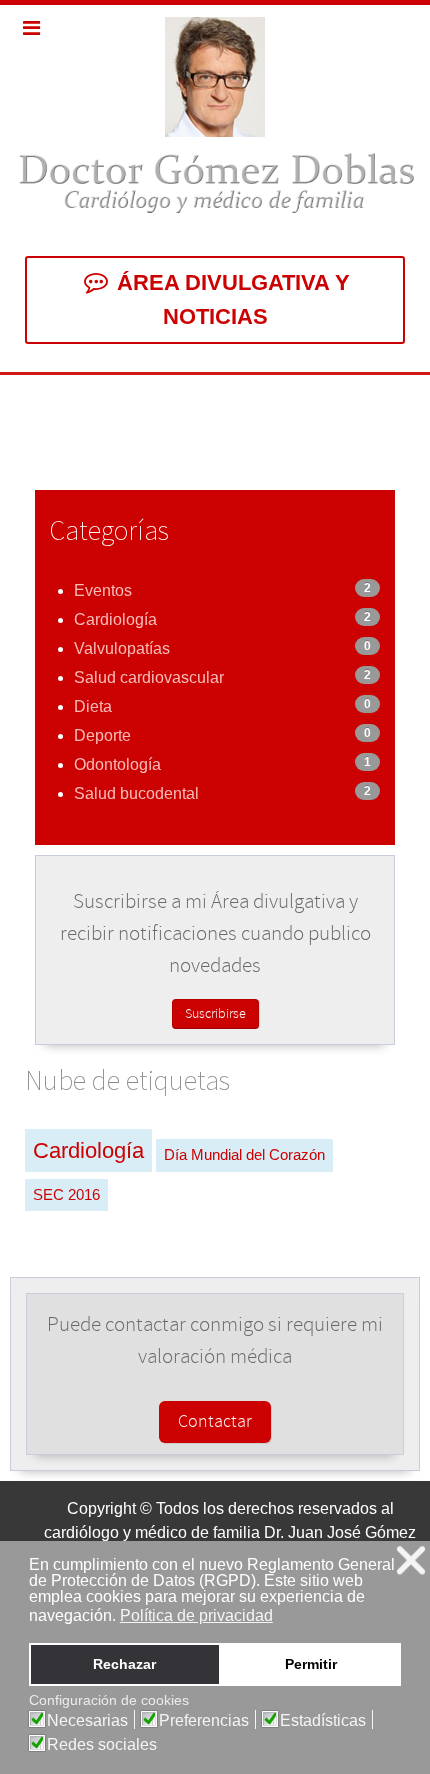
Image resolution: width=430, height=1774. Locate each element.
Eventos (103, 590)
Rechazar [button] (124, 1664)
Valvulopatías (122, 648)
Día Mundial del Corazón (244, 1154)
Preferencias (204, 1721)
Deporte (102, 735)
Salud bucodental (136, 793)
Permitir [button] (311, 1664)
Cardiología (115, 619)
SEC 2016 (66, 1194)
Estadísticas (323, 1721)
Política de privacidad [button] (196, 1615)
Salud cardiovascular (149, 677)
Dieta (93, 706)
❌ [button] (411, 1560)
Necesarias (87, 1721)
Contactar (215, 1422)
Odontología (117, 764)
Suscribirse (215, 1014)
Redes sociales (102, 1745)
